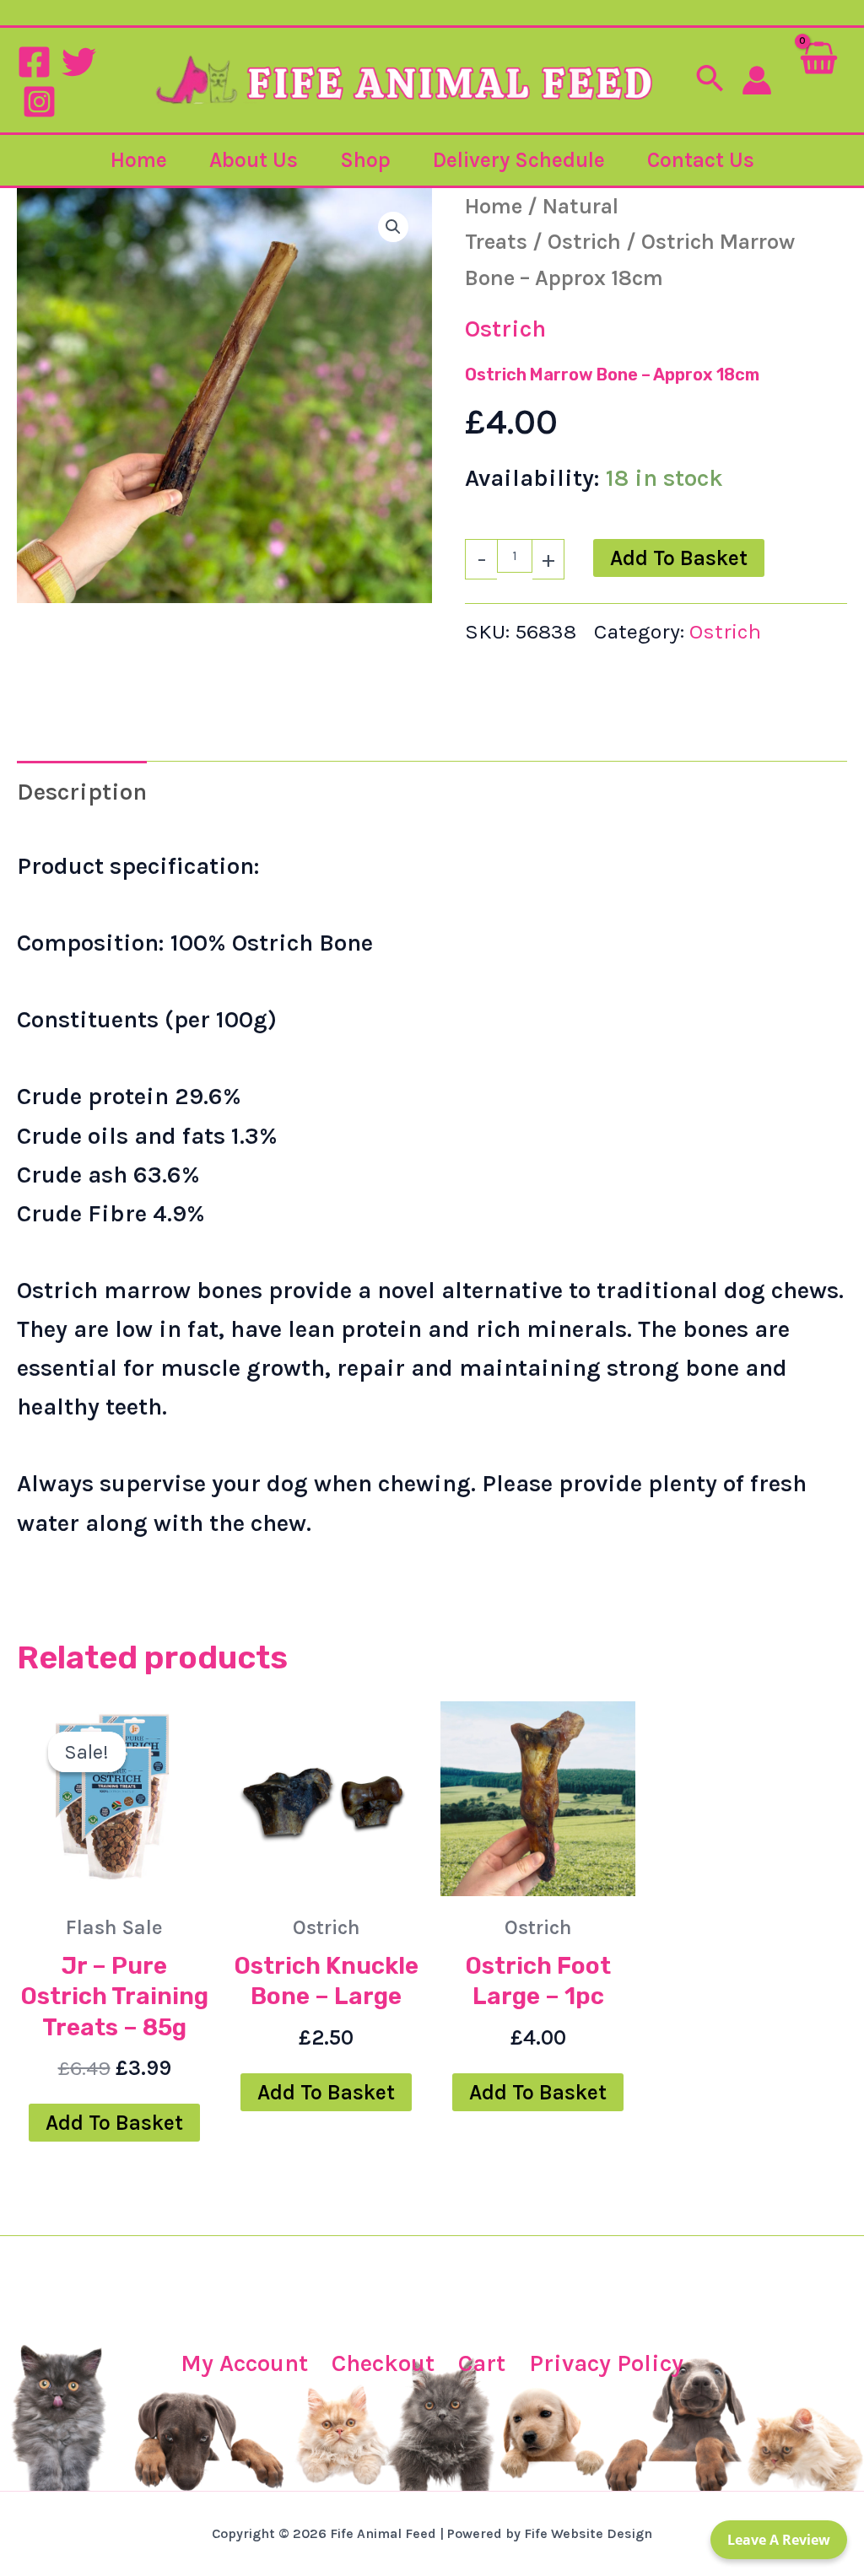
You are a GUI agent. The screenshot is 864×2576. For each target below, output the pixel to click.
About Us (254, 160)
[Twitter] (79, 62)
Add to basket (679, 558)
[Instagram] (39, 102)
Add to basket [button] (114, 2123)
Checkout (383, 2363)
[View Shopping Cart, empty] (818, 80)
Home (139, 160)
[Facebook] (34, 62)
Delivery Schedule (519, 160)
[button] (710, 80)
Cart (482, 2363)
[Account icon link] (757, 80)
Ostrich (584, 241)
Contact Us (701, 160)
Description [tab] (82, 792)
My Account (244, 2363)
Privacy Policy (606, 2363)
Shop (365, 160)
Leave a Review (779, 2540)
